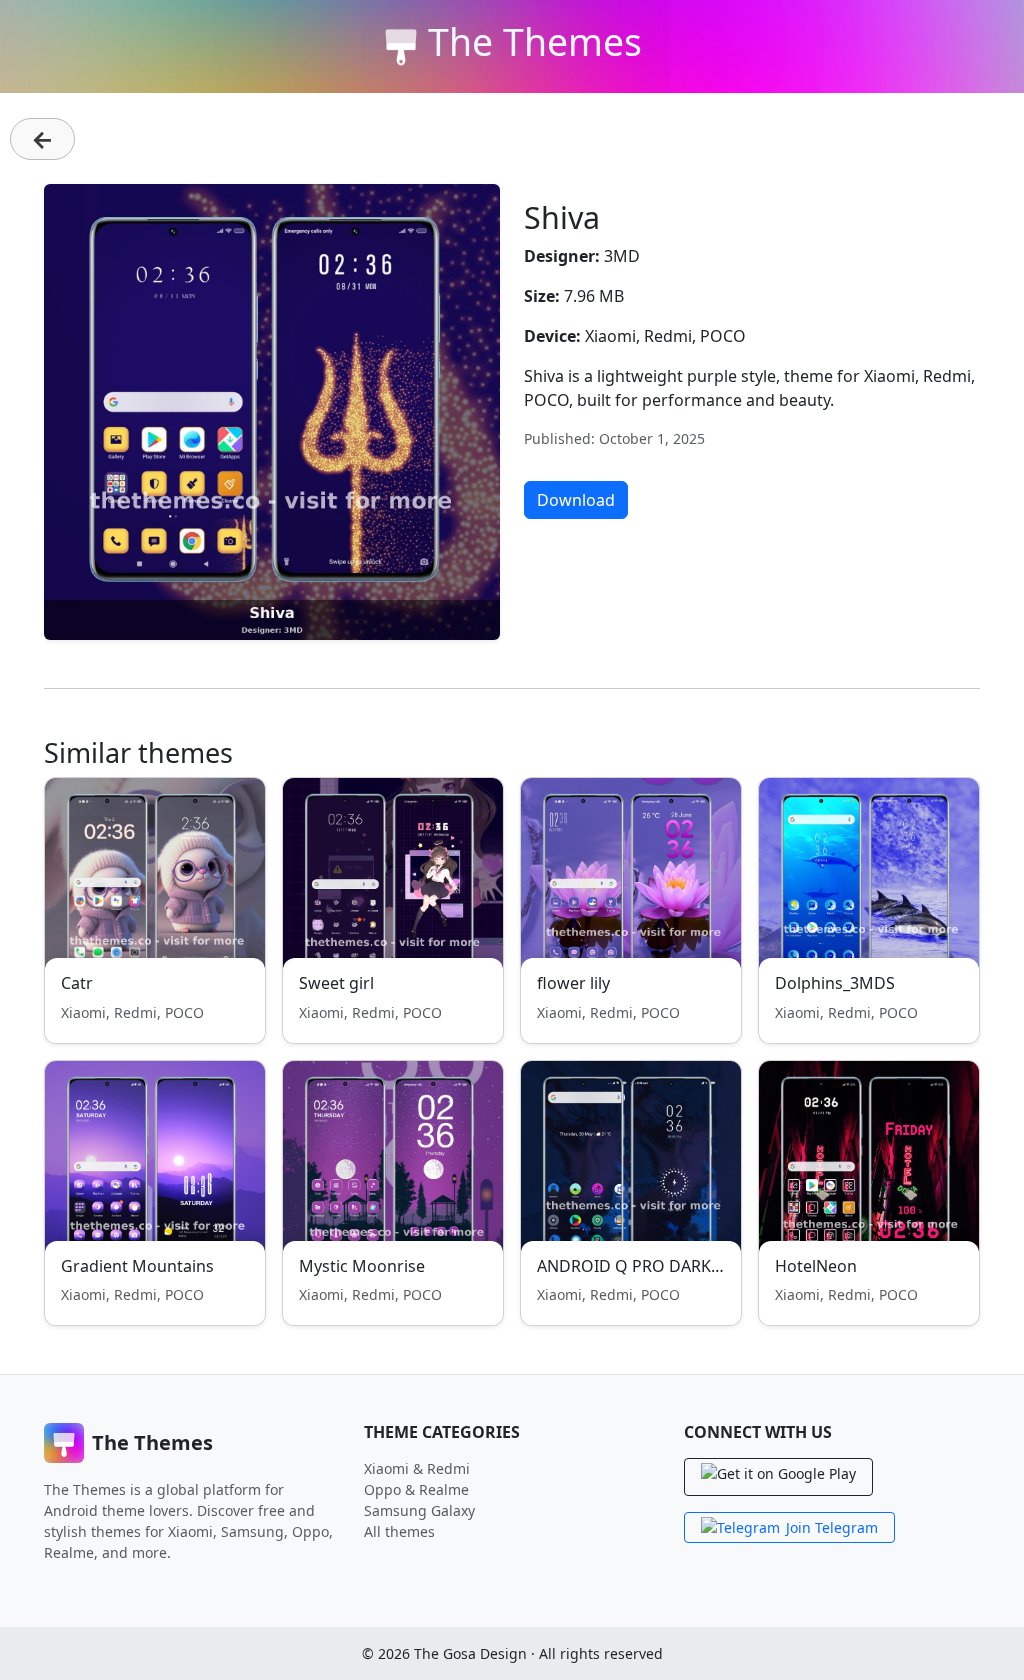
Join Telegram (832, 1527)
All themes (399, 1531)
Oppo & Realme (416, 1489)
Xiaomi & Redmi (417, 1468)
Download (576, 500)
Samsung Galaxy (419, 1510)
